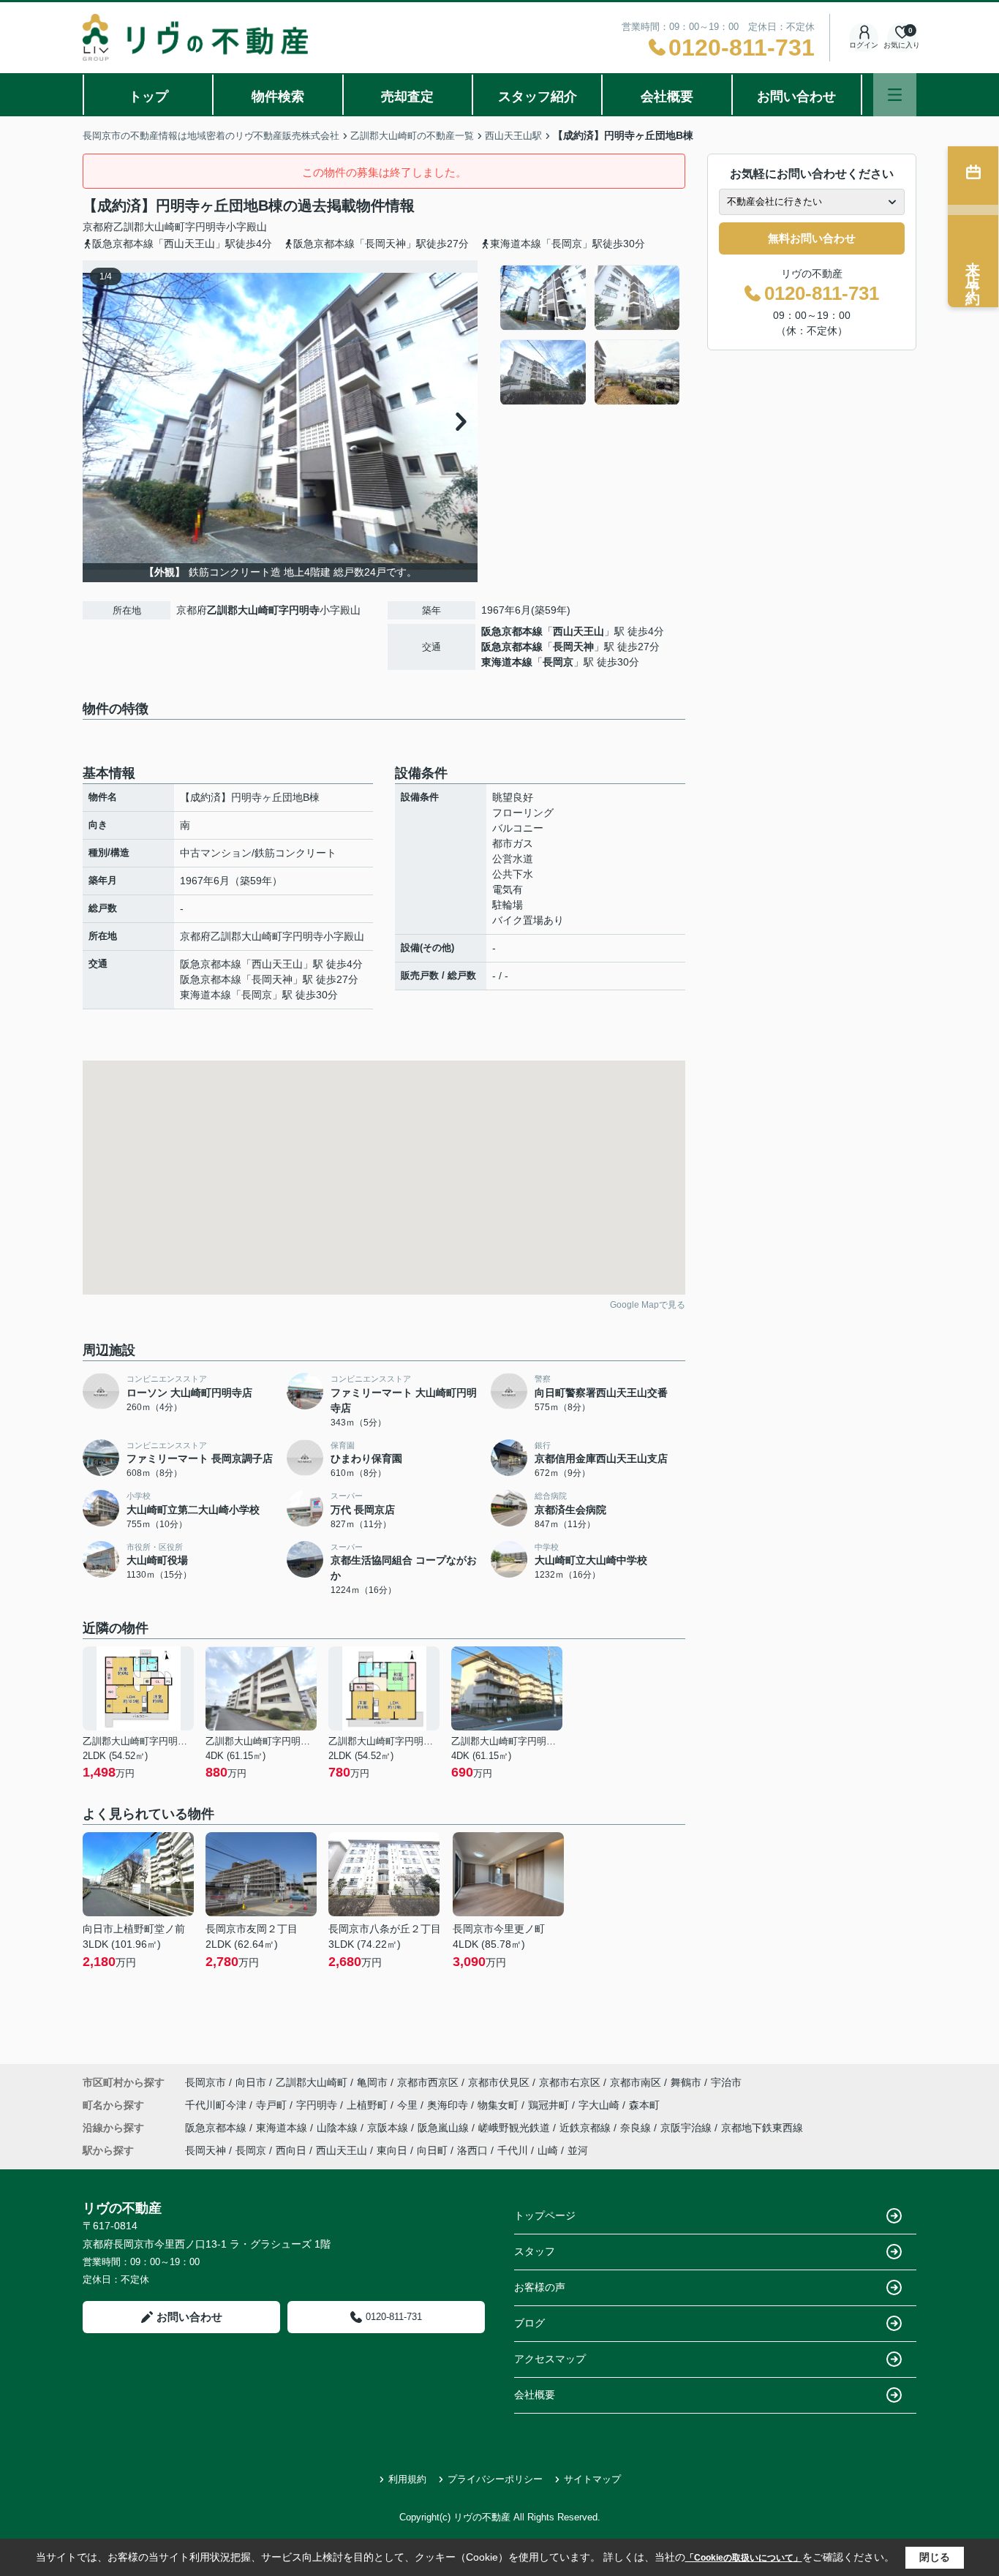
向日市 (251, 2082)
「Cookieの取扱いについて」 (744, 2558)
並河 (578, 2150)
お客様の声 (540, 2287)
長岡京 (558, 662)
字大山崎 (600, 2105)
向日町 (432, 2150)
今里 (409, 2105)
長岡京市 (206, 2082)
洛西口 (472, 2150)
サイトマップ (592, 2479)
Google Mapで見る (648, 1305)
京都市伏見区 (499, 2082)
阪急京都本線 (512, 631)
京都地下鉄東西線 (762, 2128)
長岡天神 (573, 647)
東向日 (392, 2150)
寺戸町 (273, 2105)
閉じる (935, 2557)
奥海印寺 (449, 2105)
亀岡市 (372, 2082)
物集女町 (499, 2105)
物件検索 (278, 97)
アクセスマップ (550, 2359)
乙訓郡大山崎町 (149, 227)
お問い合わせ (796, 97)
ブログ (529, 2323)
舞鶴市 (686, 2082)
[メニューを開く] (895, 95)
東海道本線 (507, 662)
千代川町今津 (217, 2105)
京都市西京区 (428, 2082)
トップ (148, 97)
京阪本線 (389, 2128)
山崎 (548, 2150)
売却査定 (407, 97)
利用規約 (407, 2479)
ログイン (864, 45)
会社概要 (667, 97)
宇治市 (726, 2082)
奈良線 (637, 2128)
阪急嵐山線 (445, 2128)
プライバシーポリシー (495, 2479)
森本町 (644, 2105)
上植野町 (369, 2105)
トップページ (545, 2215)
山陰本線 (339, 2128)
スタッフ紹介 (538, 97)
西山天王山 (578, 631)
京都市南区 (636, 2082)
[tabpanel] (591, 335)
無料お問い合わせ (812, 238)
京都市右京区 (570, 2082)
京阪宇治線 (687, 2128)
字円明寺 (206, 227)
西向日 (291, 2150)
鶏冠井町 (550, 2105)
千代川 (513, 2150)
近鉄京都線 (587, 2128)
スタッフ (535, 2251)
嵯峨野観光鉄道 (516, 2128)
